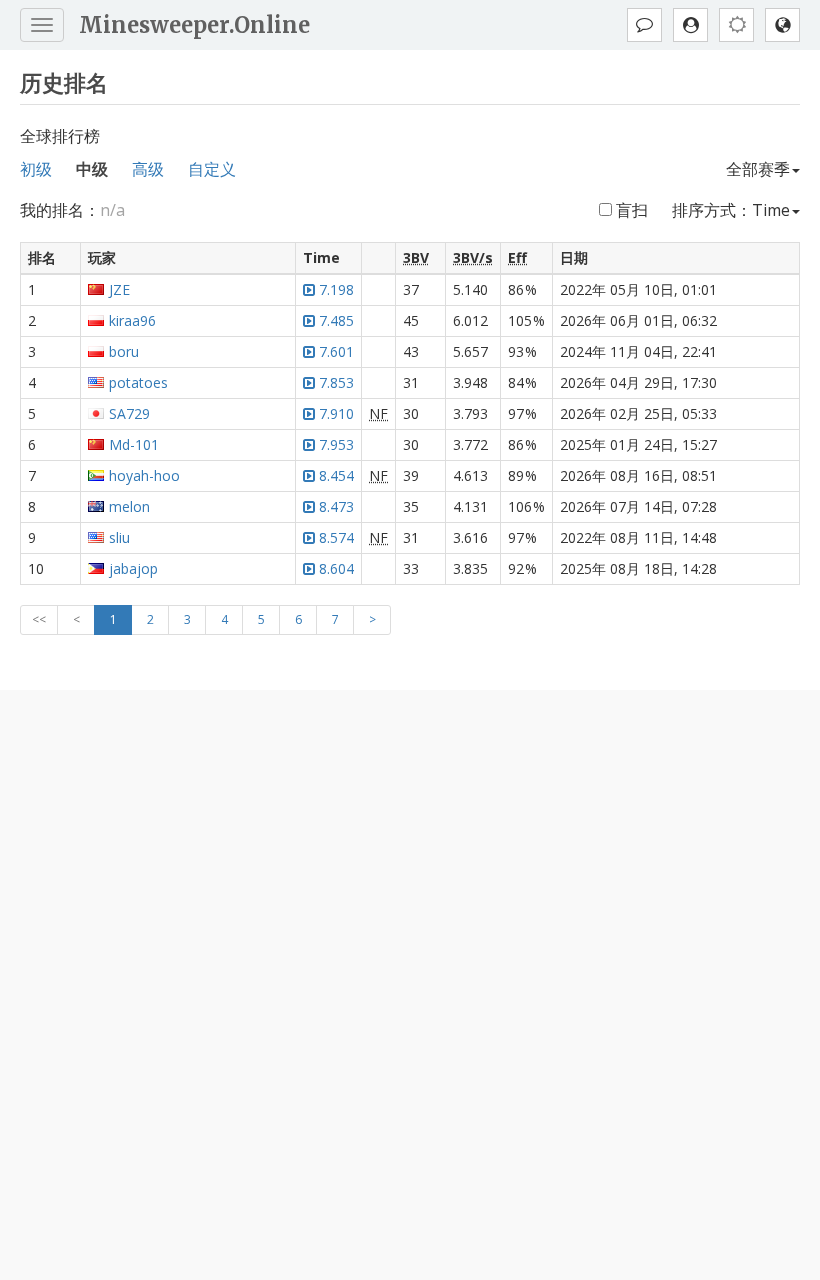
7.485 (336, 320)
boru (124, 351)
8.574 (336, 537)
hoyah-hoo (144, 475)
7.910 (336, 413)
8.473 (336, 506)
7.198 (336, 289)
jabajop (133, 568)
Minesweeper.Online (194, 25)
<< (39, 619)
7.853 (336, 382)
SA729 (129, 413)
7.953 (336, 444)
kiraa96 (132, 320)
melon (129, 506)
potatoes (138, 382)
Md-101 (134, 444)
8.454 (336, 475)
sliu (119, 537)
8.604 (336, 568)
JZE (119, 289)
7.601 (336, 351)
